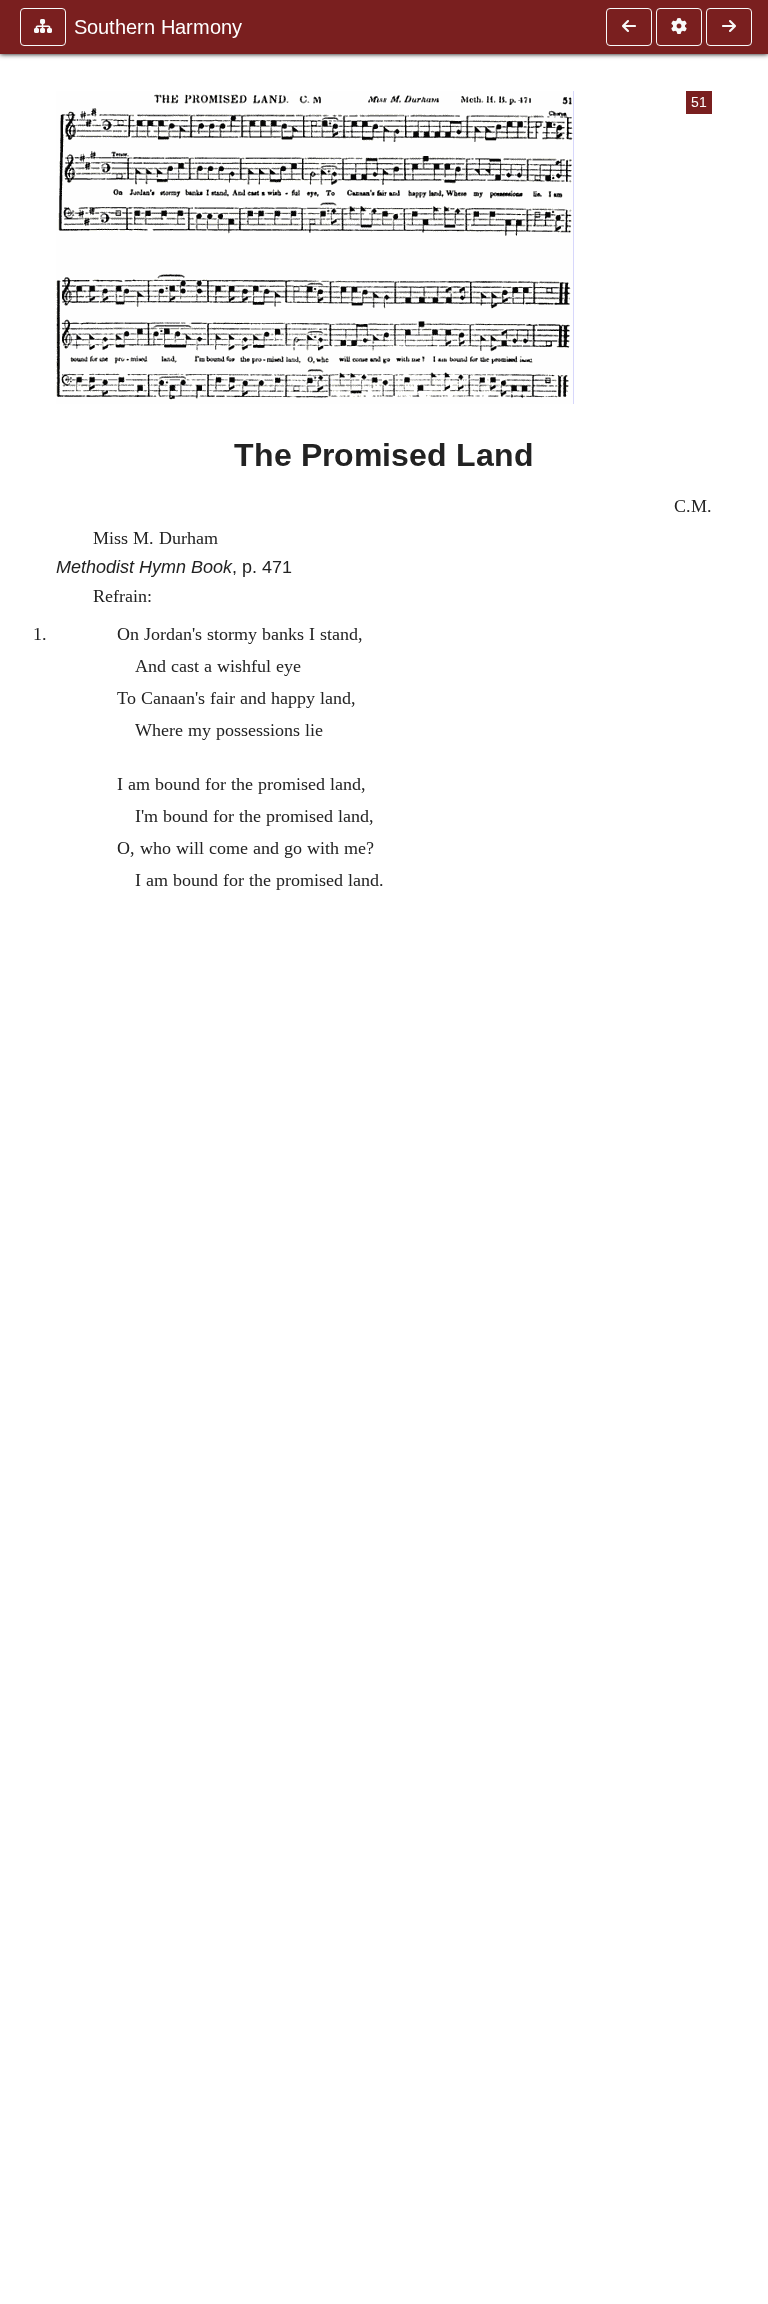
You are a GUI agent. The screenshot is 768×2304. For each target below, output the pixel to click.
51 (699, 102)
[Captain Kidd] (629, 27)
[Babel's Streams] (729, 27)
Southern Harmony (158, 27)
